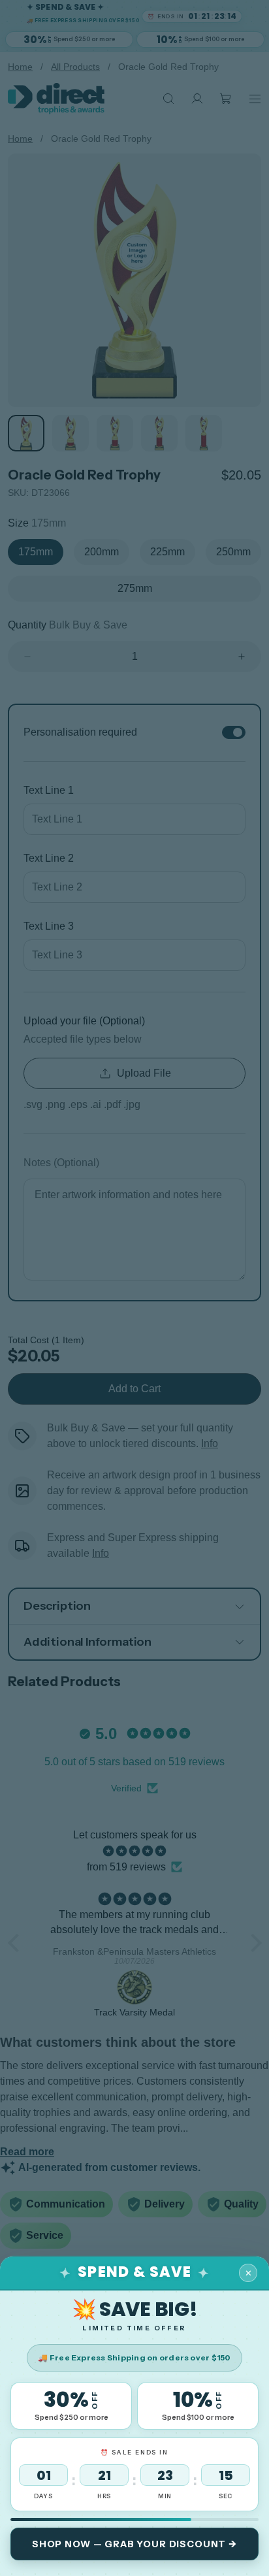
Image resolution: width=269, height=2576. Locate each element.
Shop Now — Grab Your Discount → (134, 2544)
